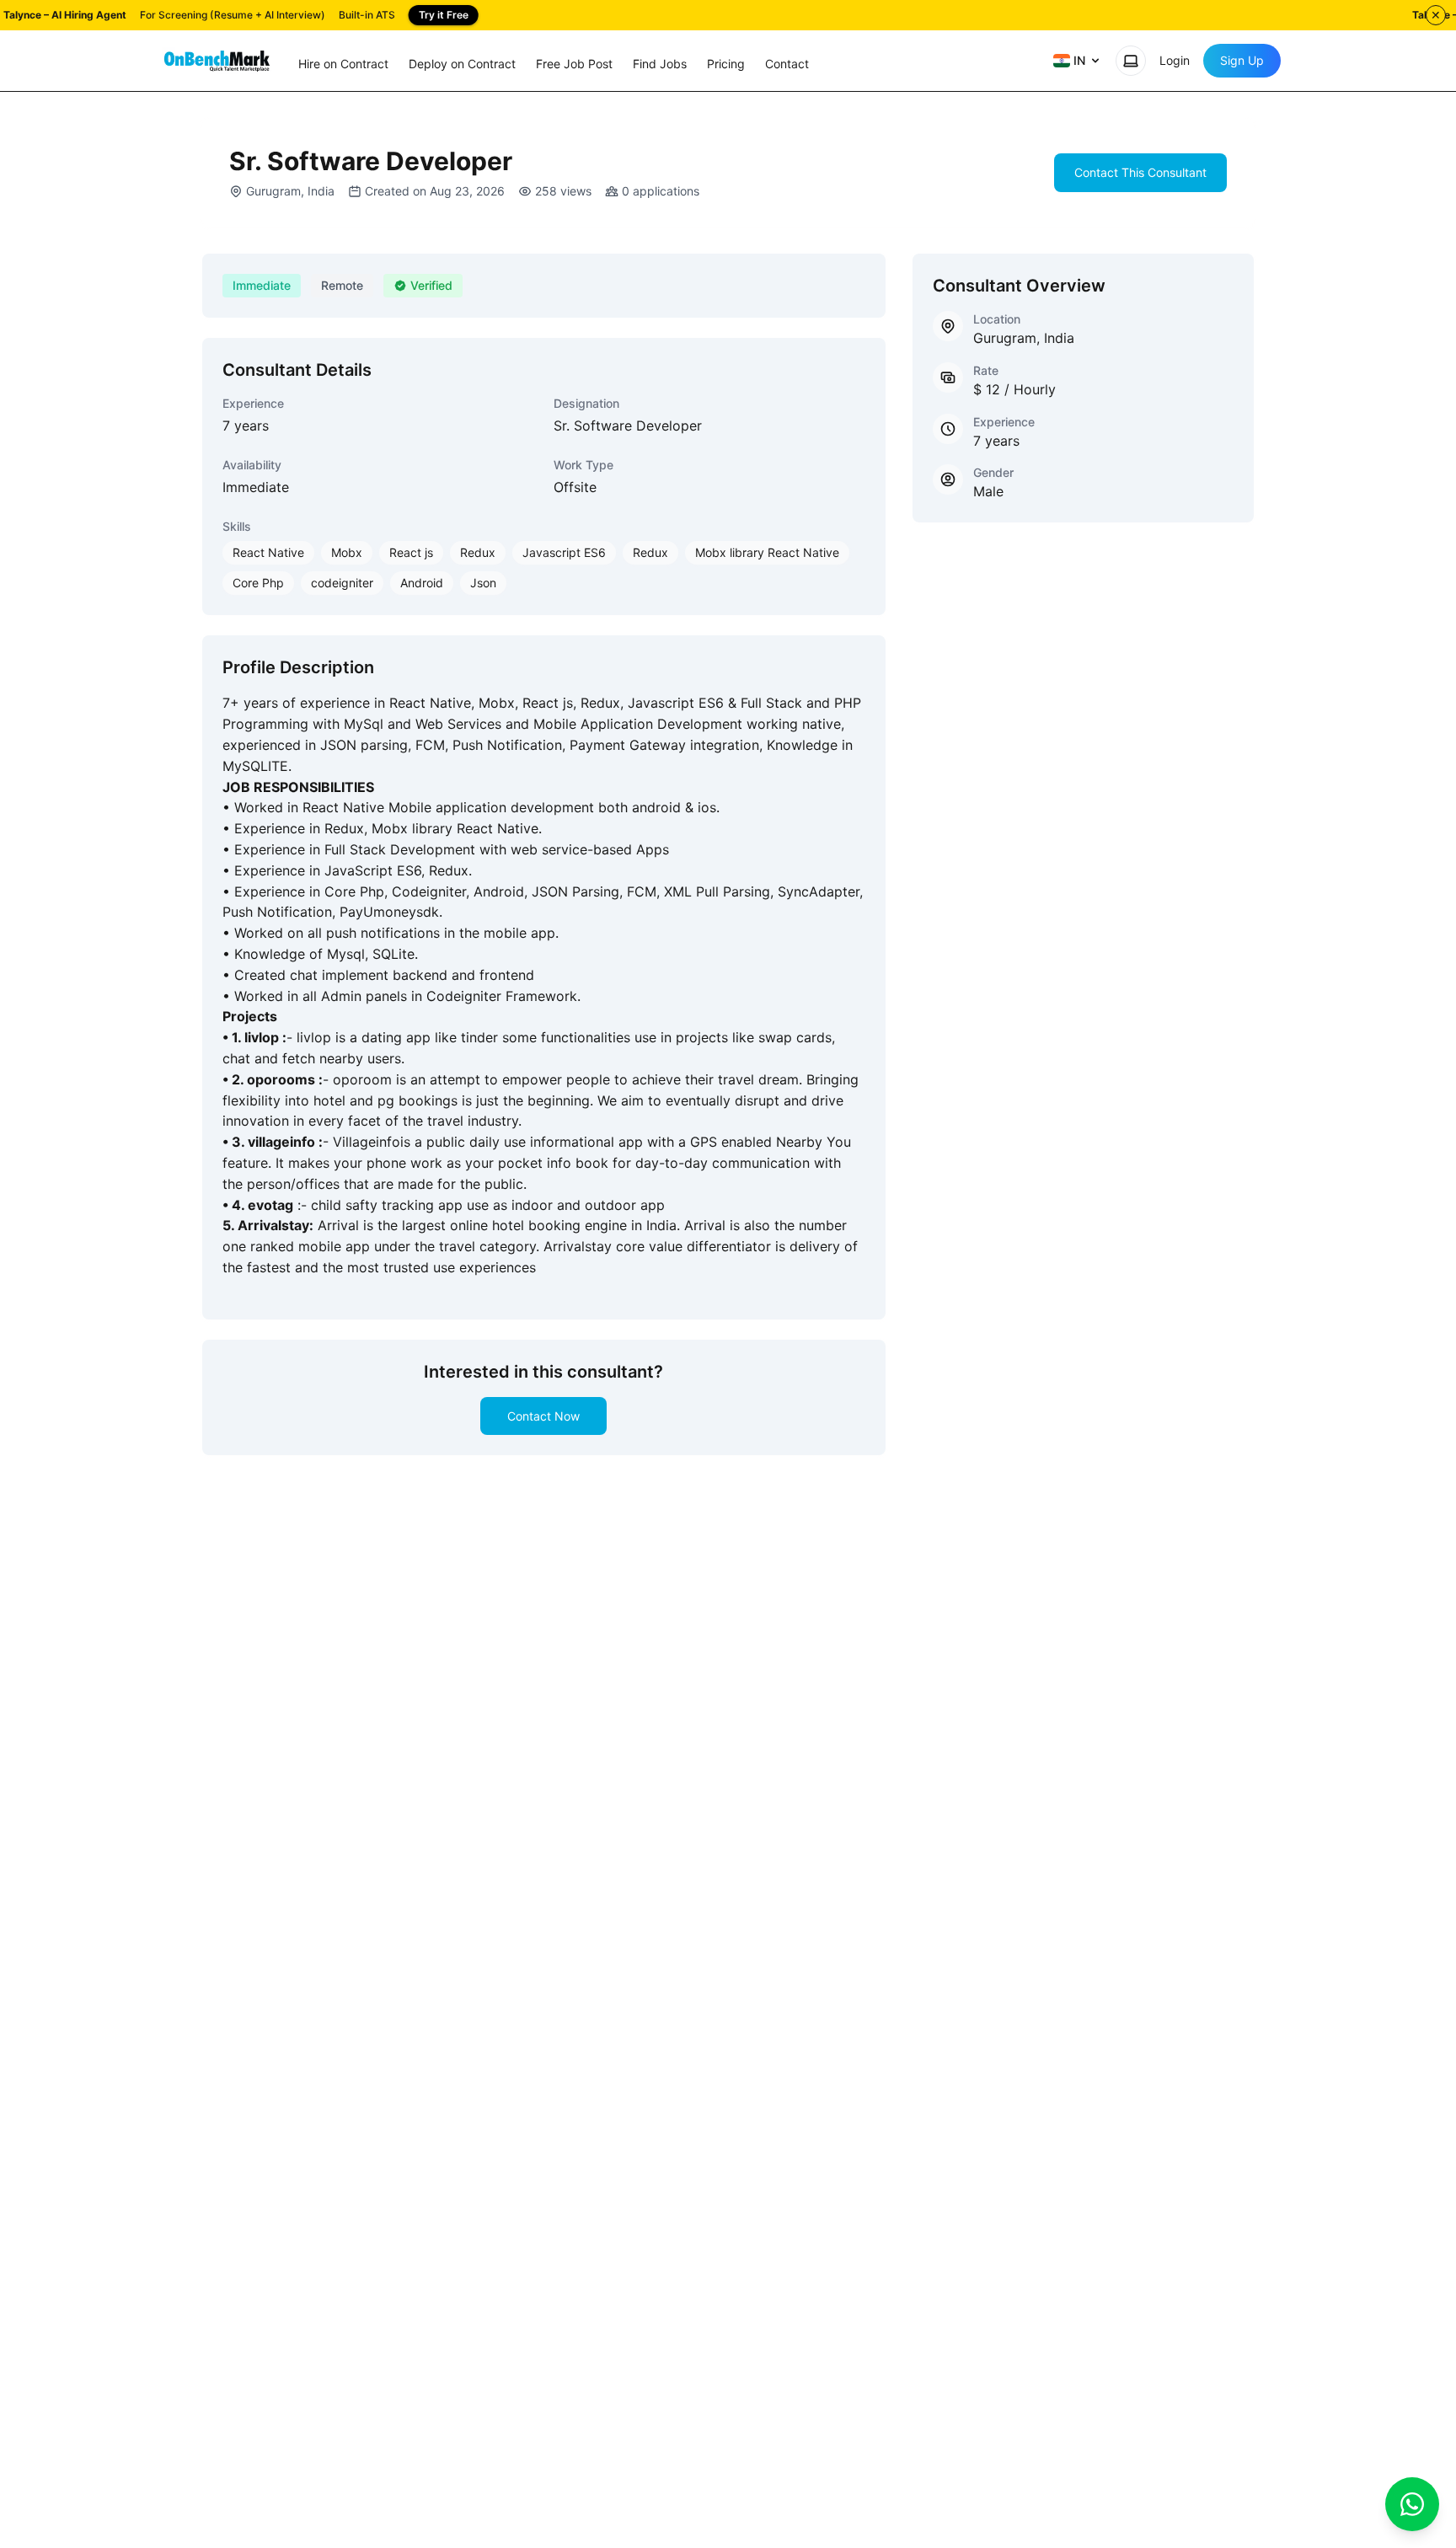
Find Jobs (660, 64)
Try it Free (444, 15)
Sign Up (1242, 60)
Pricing (726, 64)
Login (1175, 60)
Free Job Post (574, 64)
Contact (787, 64)
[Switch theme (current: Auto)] (1131, 61)
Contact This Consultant (1140, 172)
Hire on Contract (343, 64)
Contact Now (543, 1416)
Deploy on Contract (462, 64)
